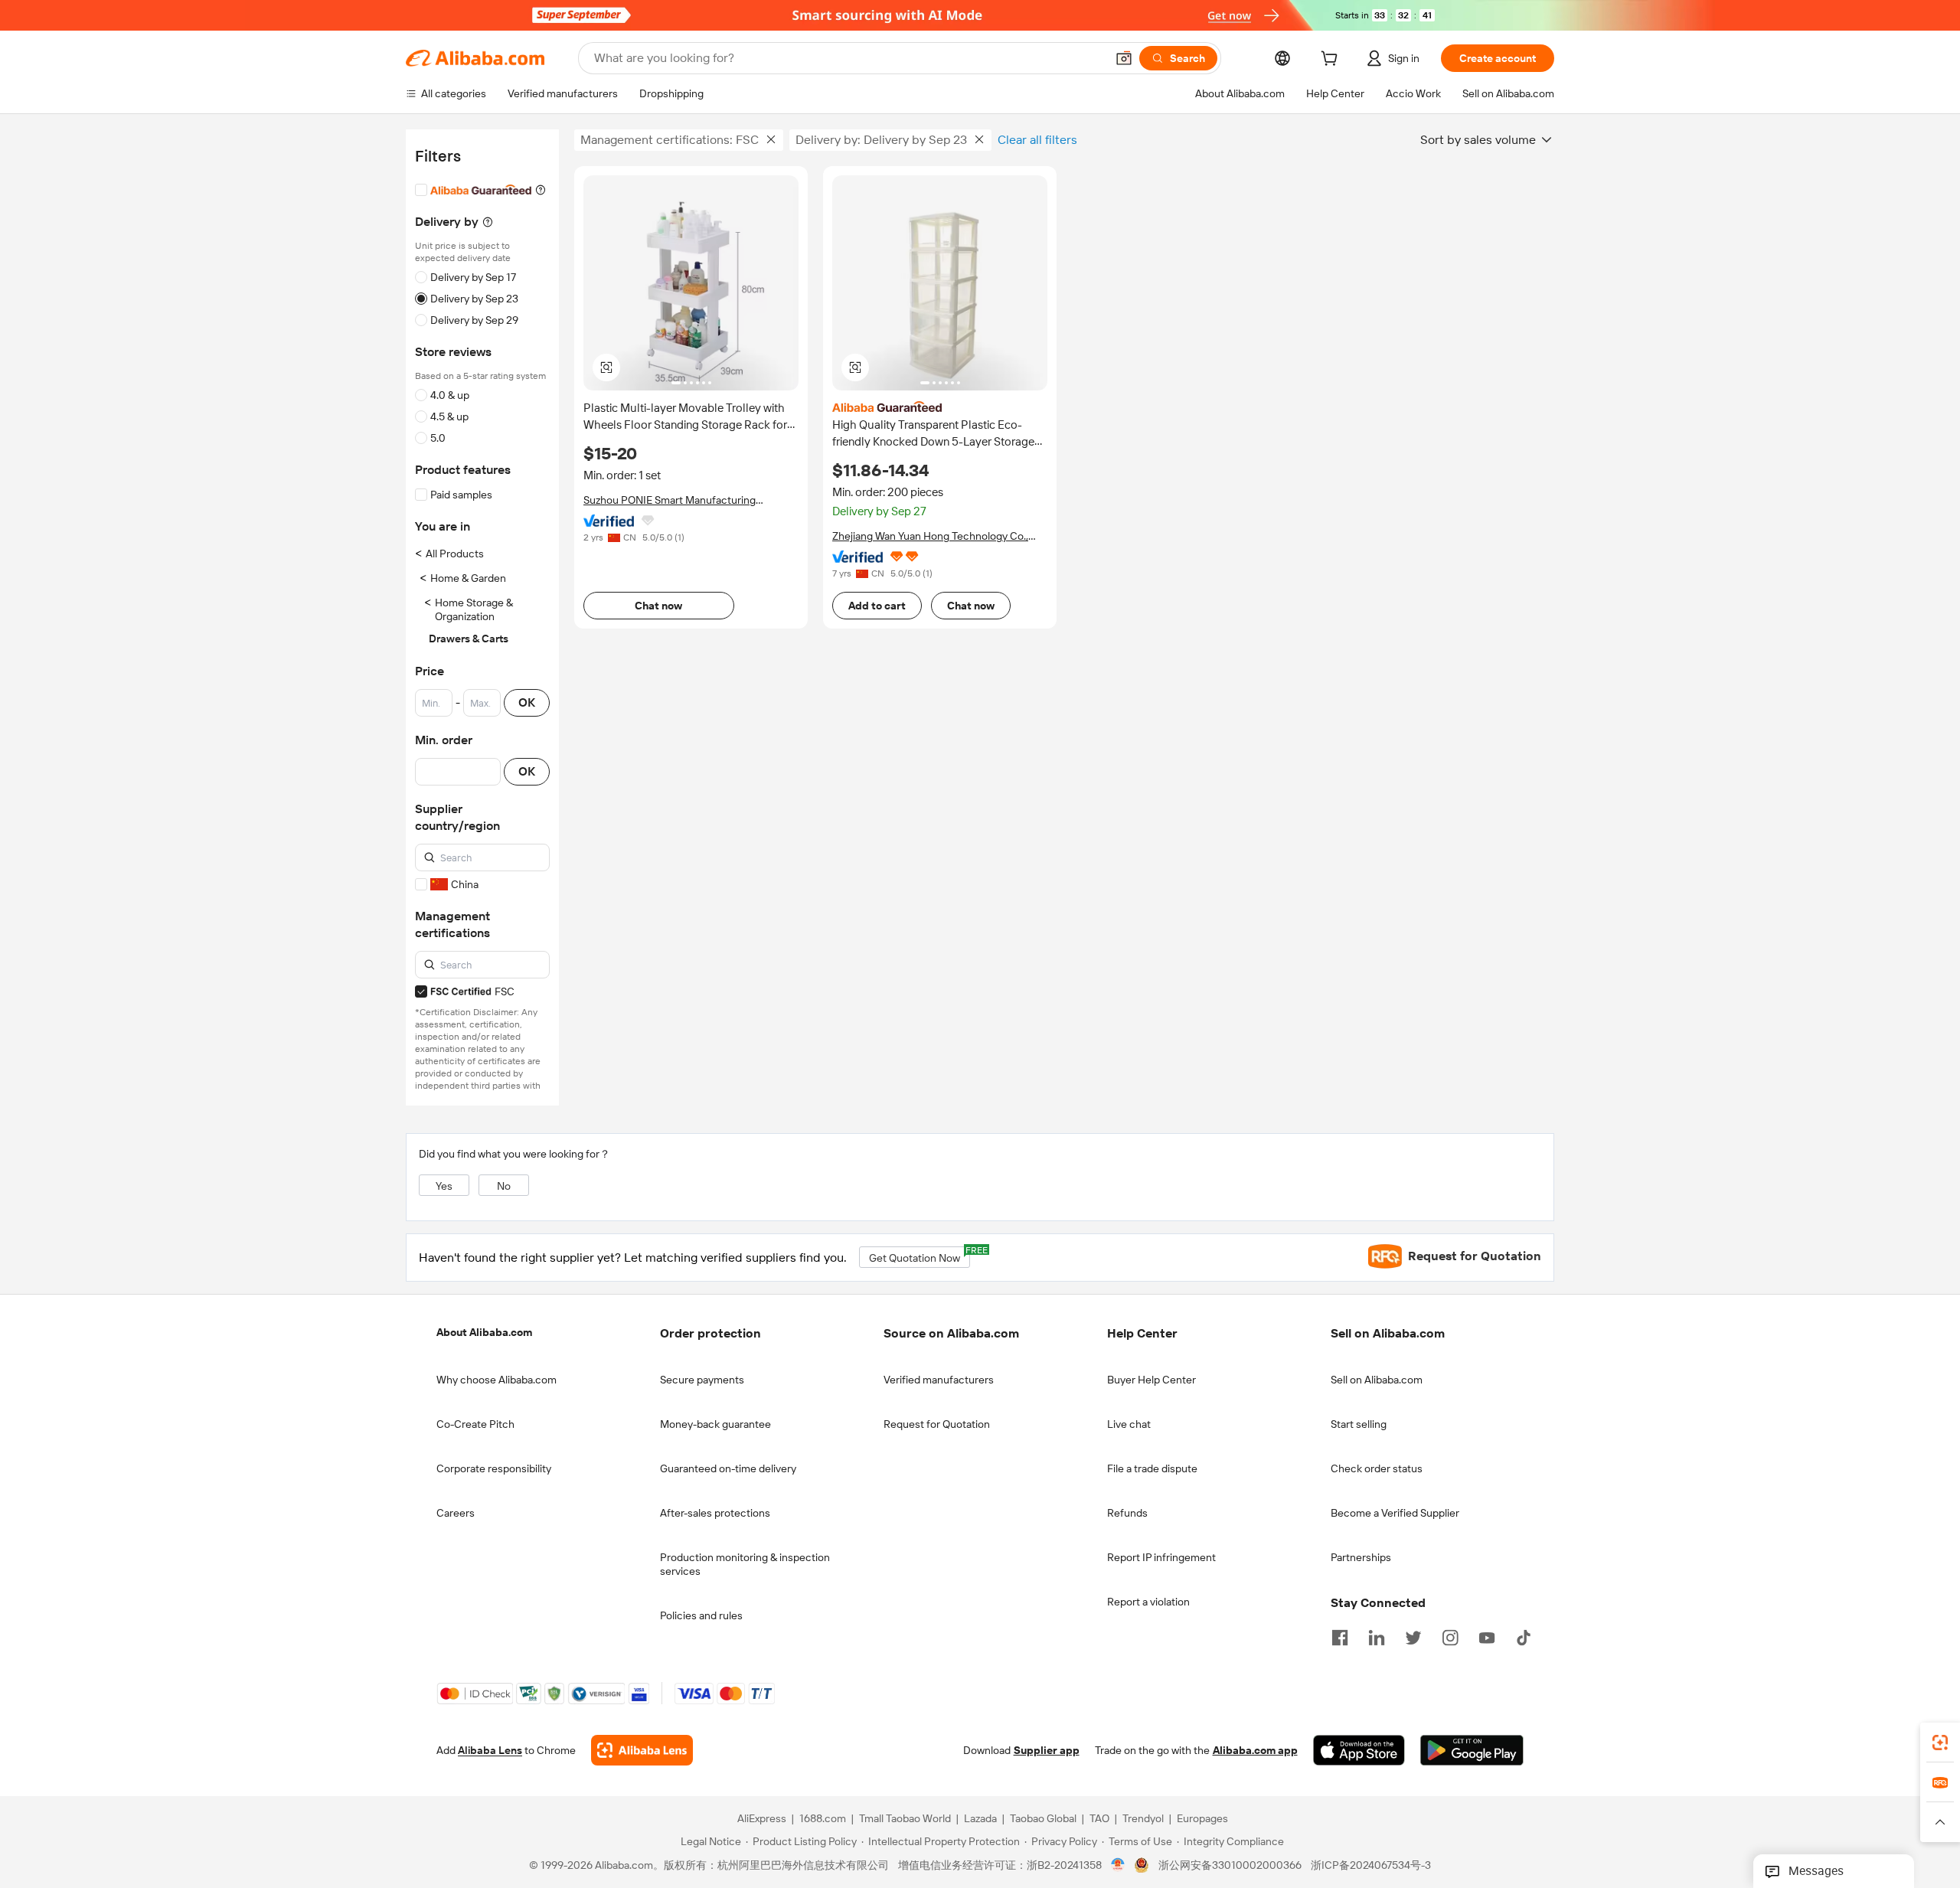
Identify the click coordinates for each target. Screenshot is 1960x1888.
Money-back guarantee (715, 1424)
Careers (456, 1513)
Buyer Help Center (1151, 1380)
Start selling (1359, 1424)
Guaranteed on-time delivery (728, 1468)
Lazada (980, 1818)
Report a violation (1148, 1602)
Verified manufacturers (939, 1380)
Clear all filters (1037, 140)
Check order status (1377, 1468)
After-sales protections (715, 1513)
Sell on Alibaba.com (1377, 1380)
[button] (1124, 58)
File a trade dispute (1152, 1468)
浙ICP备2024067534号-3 (1371, 1865)
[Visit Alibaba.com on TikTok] (1524, 1636)
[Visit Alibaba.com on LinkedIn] (1377, 1636)
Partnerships (1361, 1557)
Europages (1202, 1818)
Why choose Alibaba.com (497, 1380)
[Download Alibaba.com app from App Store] (1359, 1750)
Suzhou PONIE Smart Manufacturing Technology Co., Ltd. (670, 500)
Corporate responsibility (494, 1468)
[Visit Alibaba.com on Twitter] (1413, 1636)
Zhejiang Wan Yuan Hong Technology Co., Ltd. (930, 536)
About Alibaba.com (484, 1332)
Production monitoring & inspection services (745, 1564)
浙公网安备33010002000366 (1230, 1865)
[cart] (1332, 60)
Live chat (1129, 1424)
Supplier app (1047, 1750)
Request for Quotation (937, 1424)
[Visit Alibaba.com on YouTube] (1487, 1636)
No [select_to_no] (504, 1186)
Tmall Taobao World (905, 1818)
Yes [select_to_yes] (444, 1186)
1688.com (823, 1818)
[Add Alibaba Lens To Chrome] (642, 1750)
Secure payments (702, 1380)
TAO (1099, 1818)
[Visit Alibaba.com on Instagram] (1450, 1636)
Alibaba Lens (490, 1750)
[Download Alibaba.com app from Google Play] (1472, 1750)
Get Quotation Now (920, 1255)
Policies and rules (701, 1615)
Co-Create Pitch (475, 1424)
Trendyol (1143, 1818)
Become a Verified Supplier (1395, 1513)
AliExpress (762, 1818)
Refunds (1127, 1513)
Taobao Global (1043, 1818)
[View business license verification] (1118, 1865)
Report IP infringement (1161, 1557)
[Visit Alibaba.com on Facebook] (1340, 1636)
